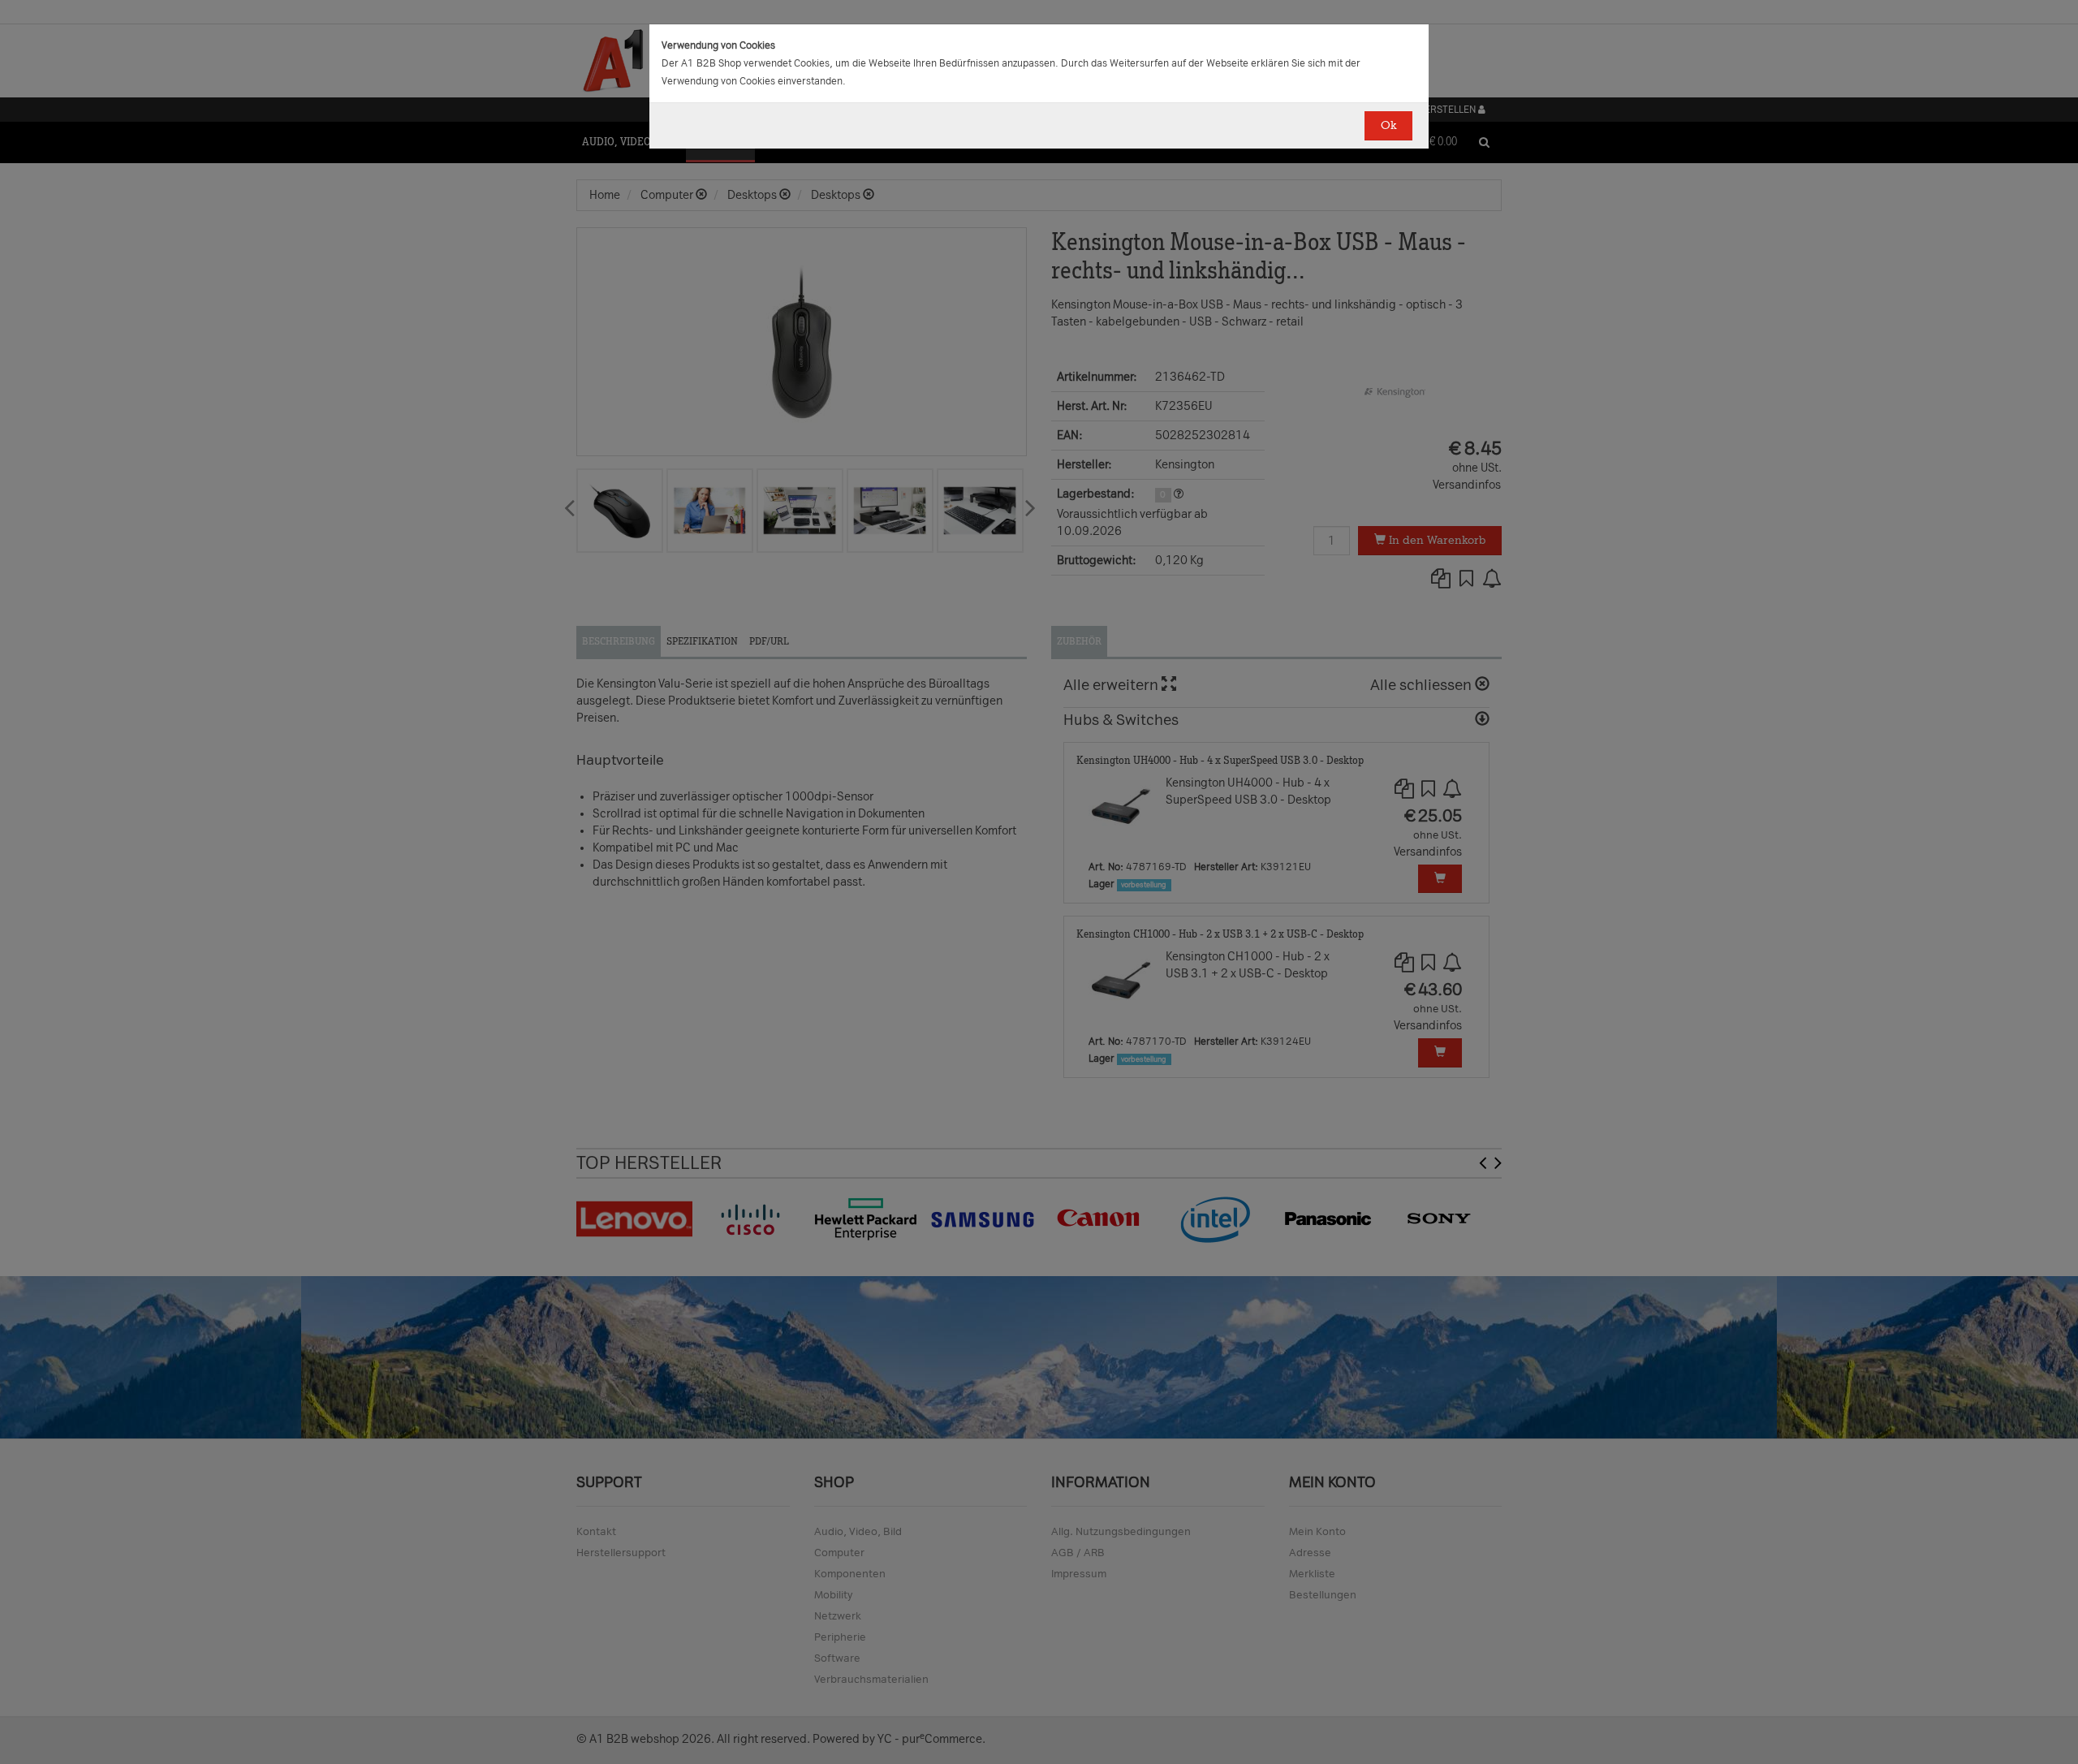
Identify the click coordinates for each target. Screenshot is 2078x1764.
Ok (1388, 125)
